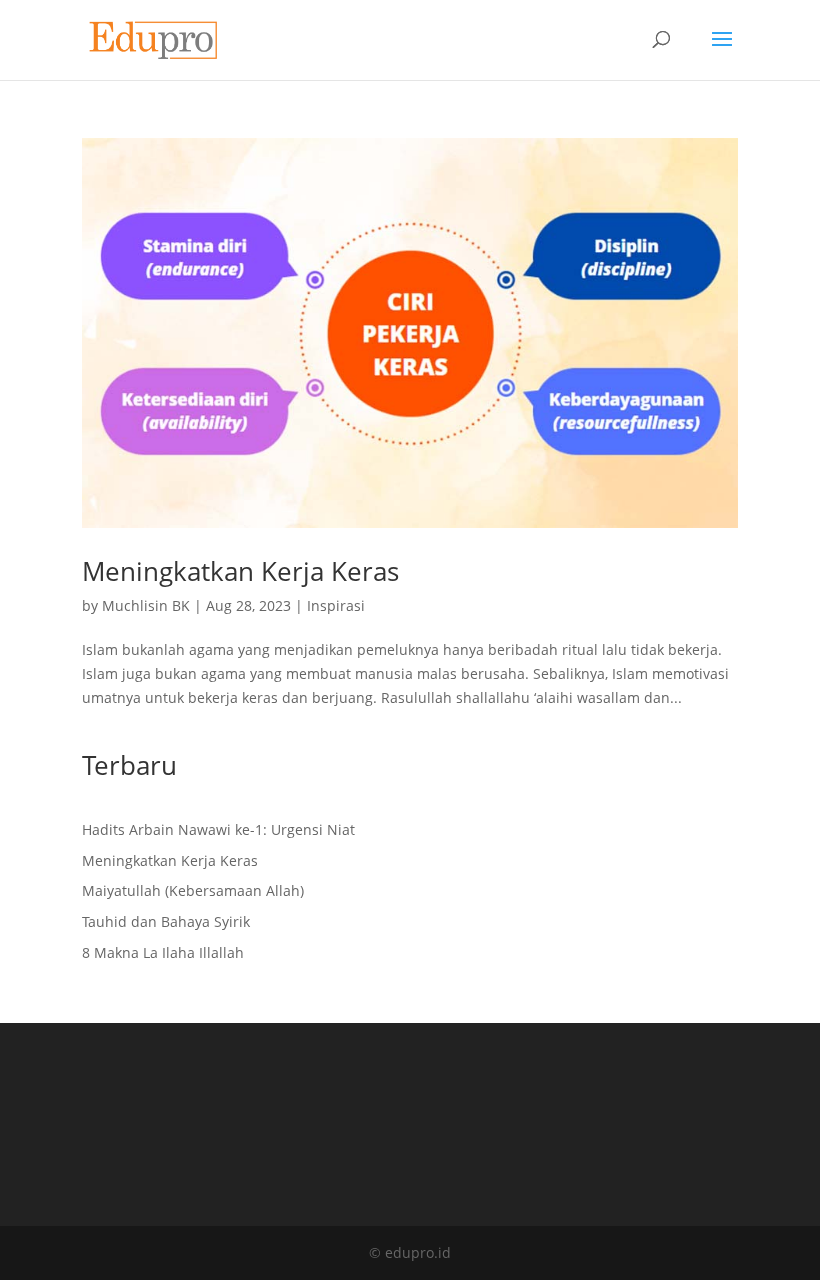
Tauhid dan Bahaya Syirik (166, 921)
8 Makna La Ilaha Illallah (163, 952)
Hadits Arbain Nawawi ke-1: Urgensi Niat (218, 829)
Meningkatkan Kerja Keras (240, 571)
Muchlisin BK (146, 605)
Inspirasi (336, 605)
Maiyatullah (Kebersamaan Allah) (193, 890)
